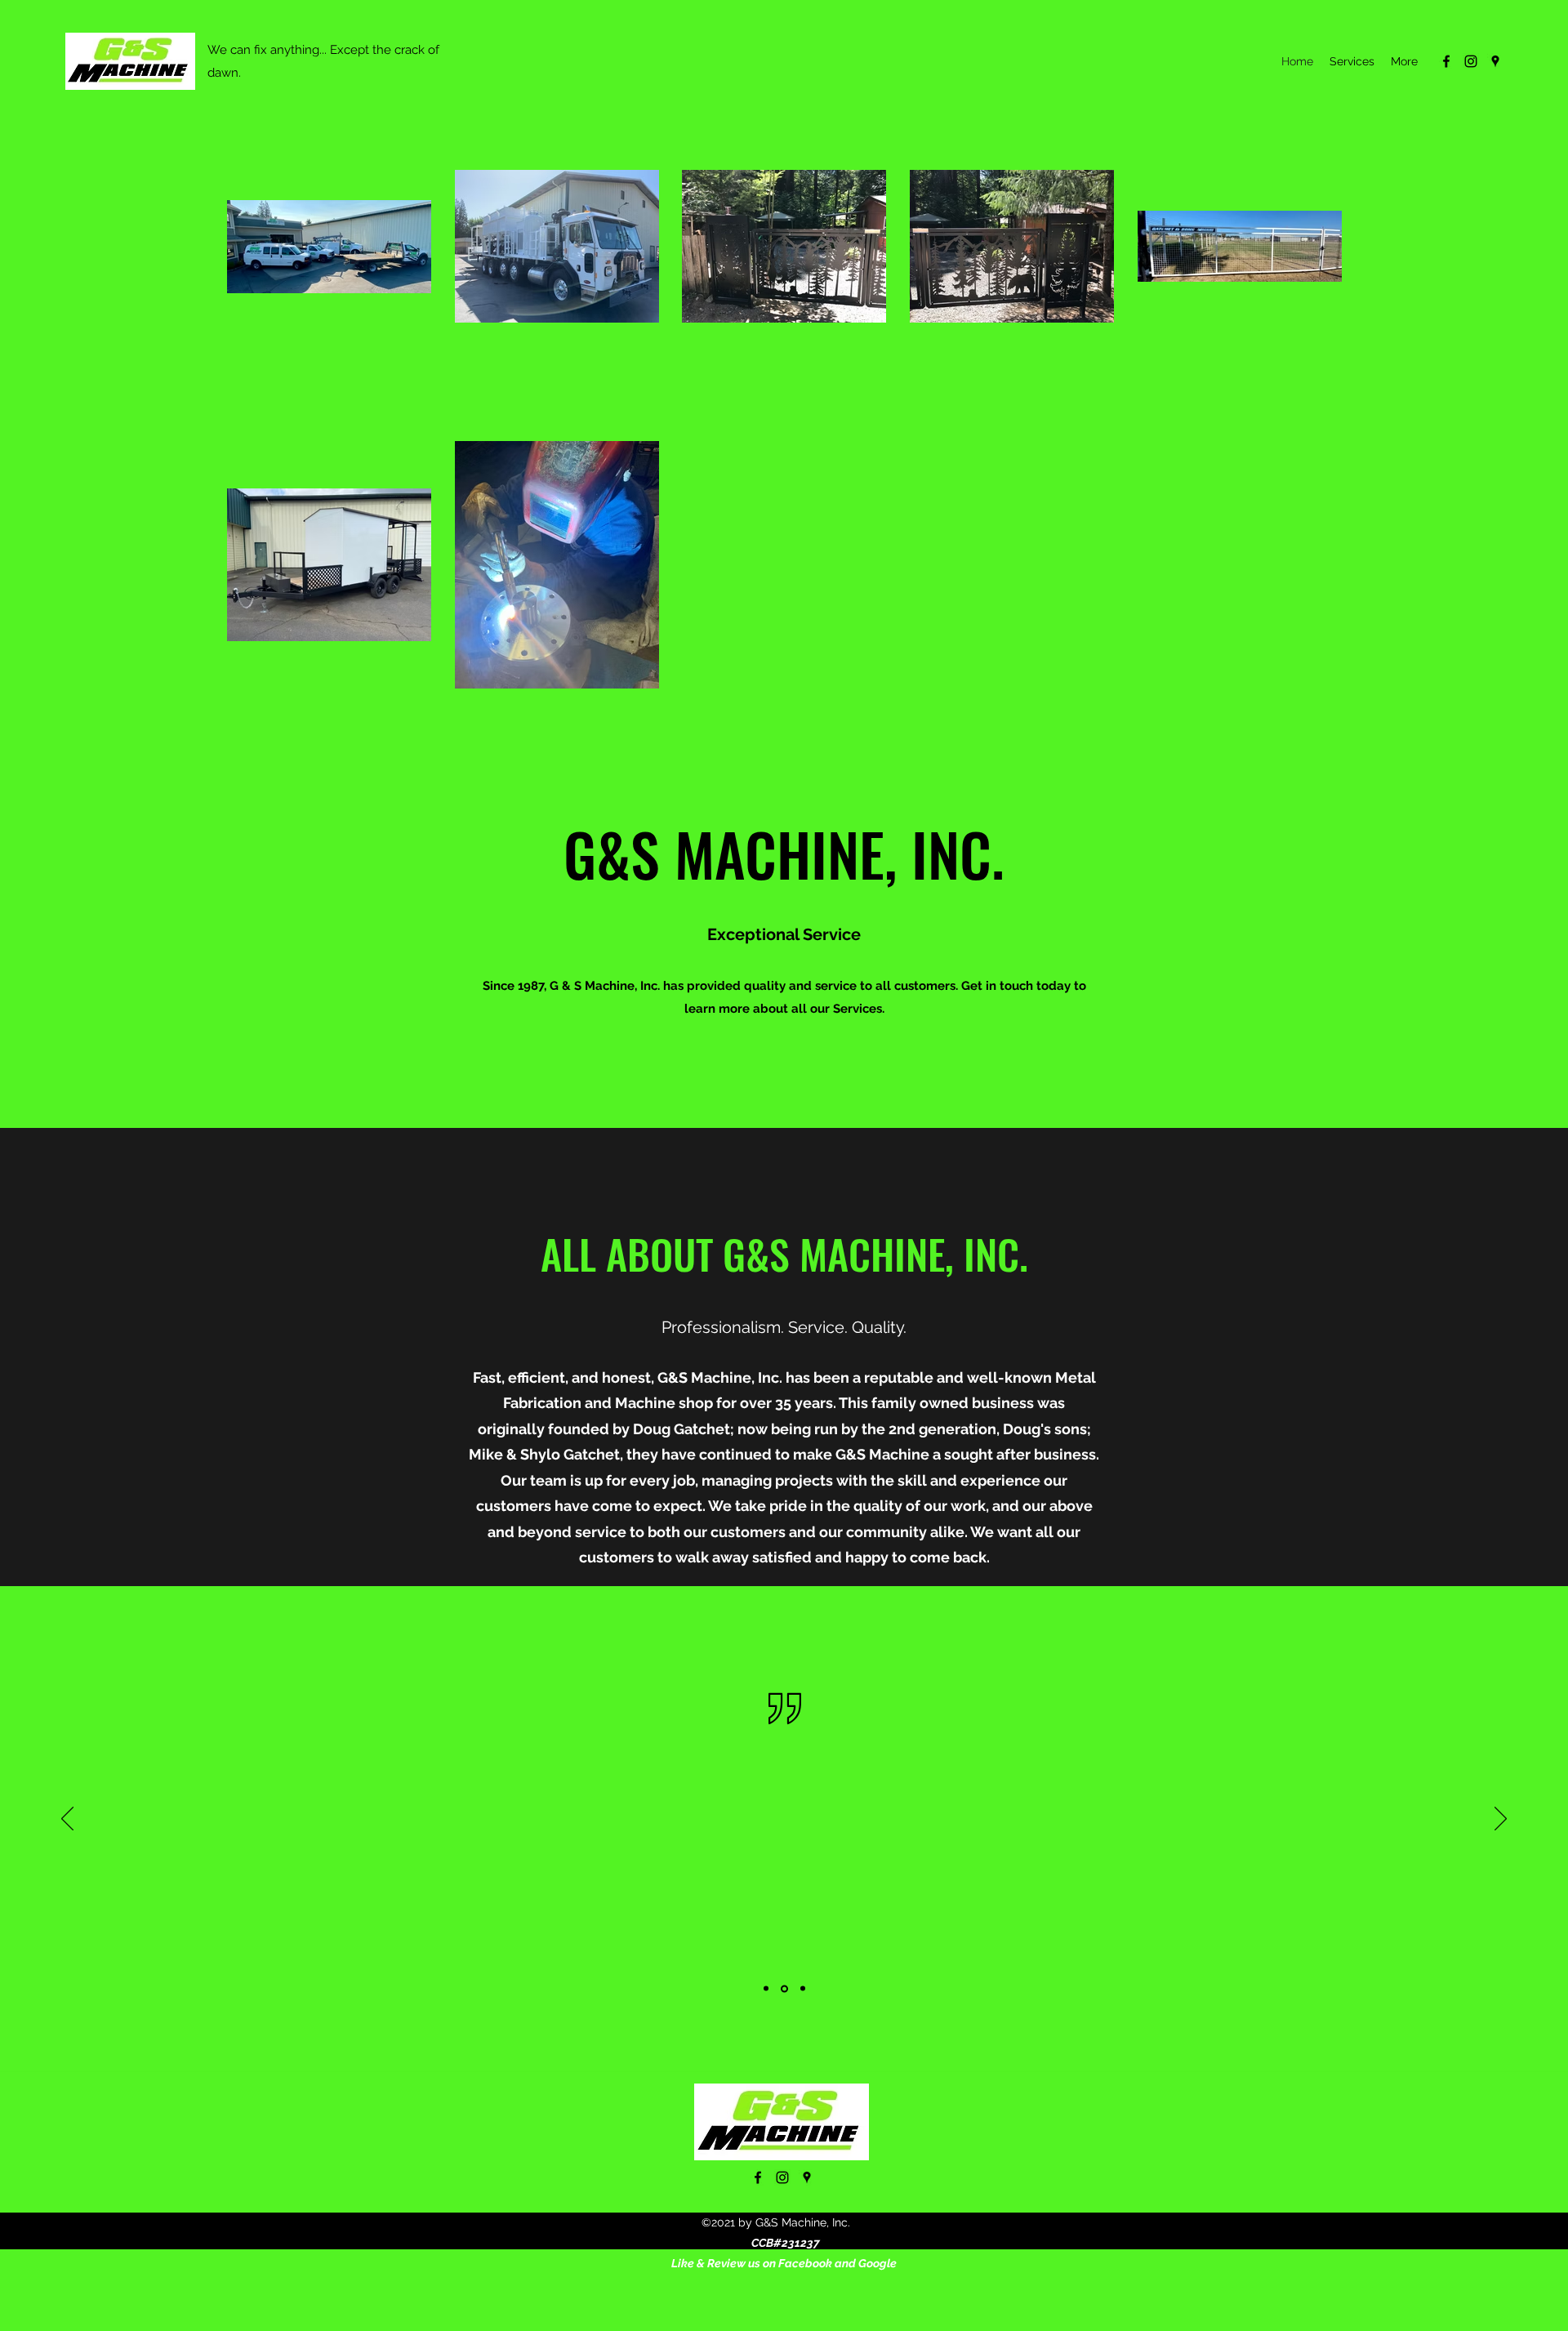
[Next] (1501, 1820)
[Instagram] (1471, 61)
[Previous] (67, 1820)
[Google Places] (1495, 61)
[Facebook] (1446, 61)
